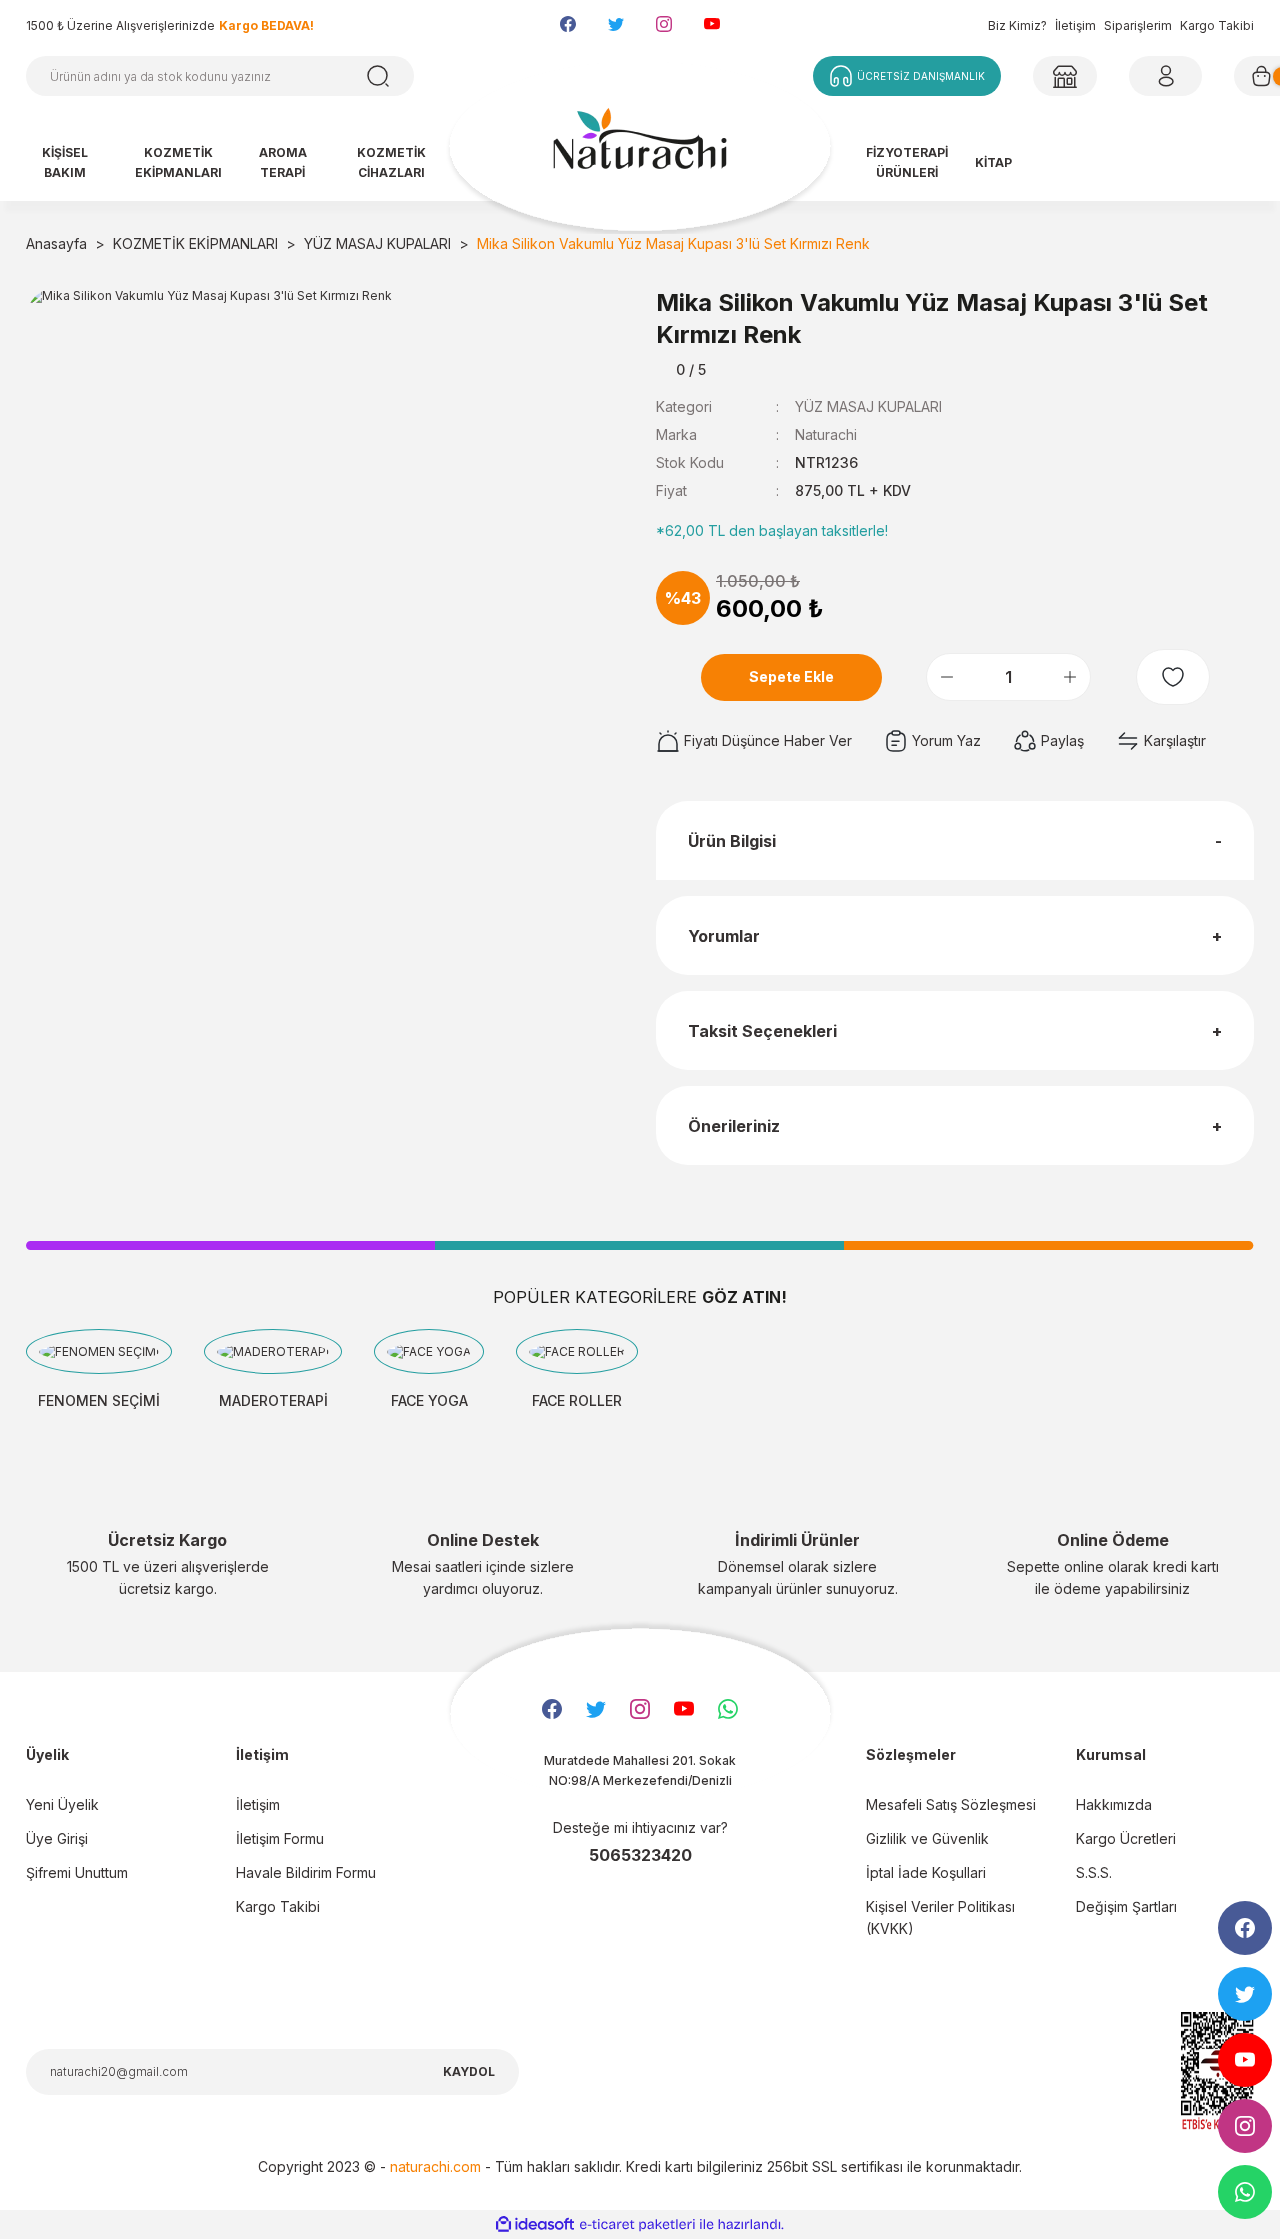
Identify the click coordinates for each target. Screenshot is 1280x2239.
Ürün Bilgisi (732, 841)
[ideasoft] (535, 2224)
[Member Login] (1065, 76)
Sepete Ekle (791, 676)
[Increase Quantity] (1070, 677)
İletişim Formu (280, 1838)
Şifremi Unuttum (77, 1872)
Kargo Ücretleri (1126, 1838)
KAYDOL (469, 2071)
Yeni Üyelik (62, 1804)
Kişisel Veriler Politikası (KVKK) (940, 1917)
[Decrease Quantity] (947, 677)
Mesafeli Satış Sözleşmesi (951, 1804)
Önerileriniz (734, 1126)
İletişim (1075, 25)
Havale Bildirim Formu (306, 1872)
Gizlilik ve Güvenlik (927, 1838)
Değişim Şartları (1126, 1906)
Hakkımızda (1114, 1804)
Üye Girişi (57, 1838)
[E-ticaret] (637, 2225)
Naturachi (826, 434)
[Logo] (640, 148)
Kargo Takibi (1217, 25)
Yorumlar (724, 936)
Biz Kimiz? (1017, 25)
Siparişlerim (1138, 25)
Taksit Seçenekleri (762, 1031)
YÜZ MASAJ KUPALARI (868, 406)
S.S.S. (1094, 1872)
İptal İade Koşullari (926, 1872)
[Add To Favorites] (1173, 677)
